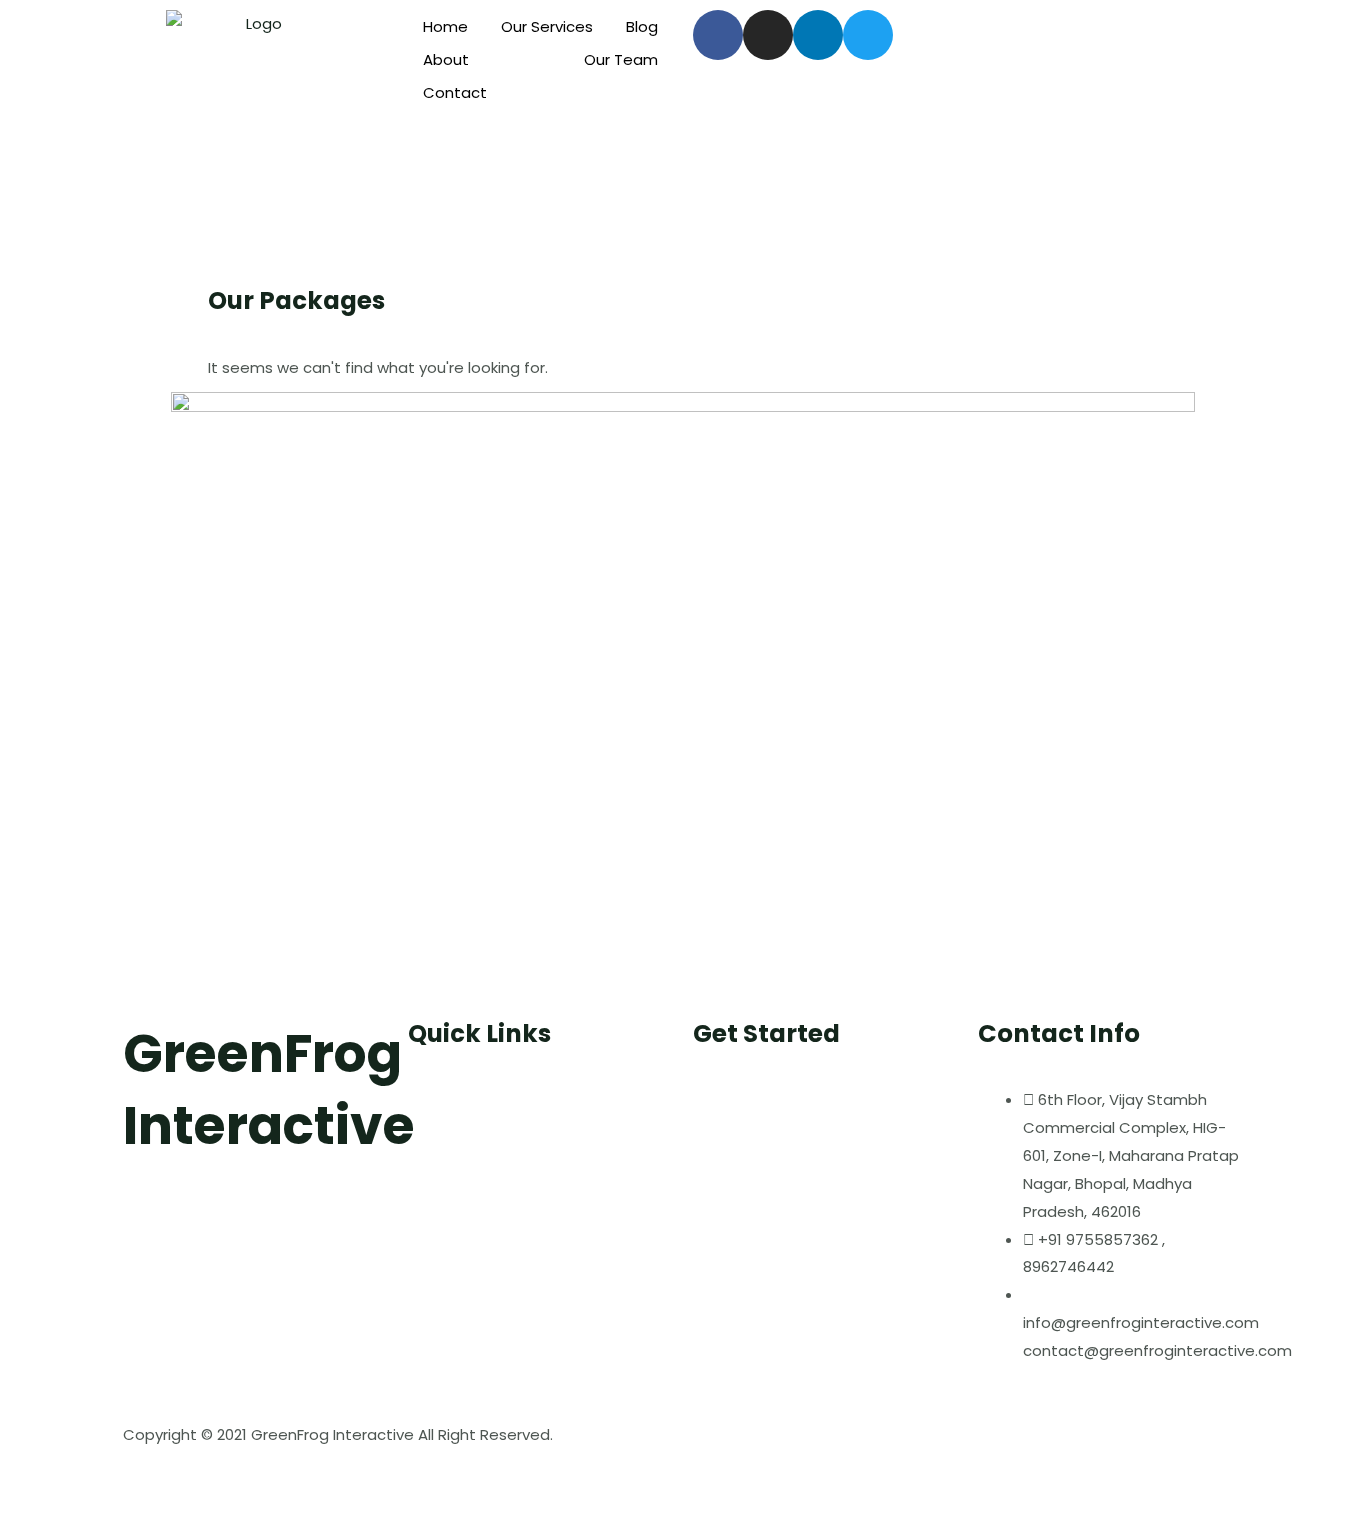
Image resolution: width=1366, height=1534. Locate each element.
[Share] (82, 1481)
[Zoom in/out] (194, 1481)
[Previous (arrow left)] (26, 1517)
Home (445, 26)
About (446, 59)
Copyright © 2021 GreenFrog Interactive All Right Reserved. (338, 1434)
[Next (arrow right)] (82, 1517)
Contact (455, 92)
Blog (642, 26)
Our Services (547, 26)
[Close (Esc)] (26, 1481)
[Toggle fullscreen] (138, 1481)
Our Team (621, 59)
